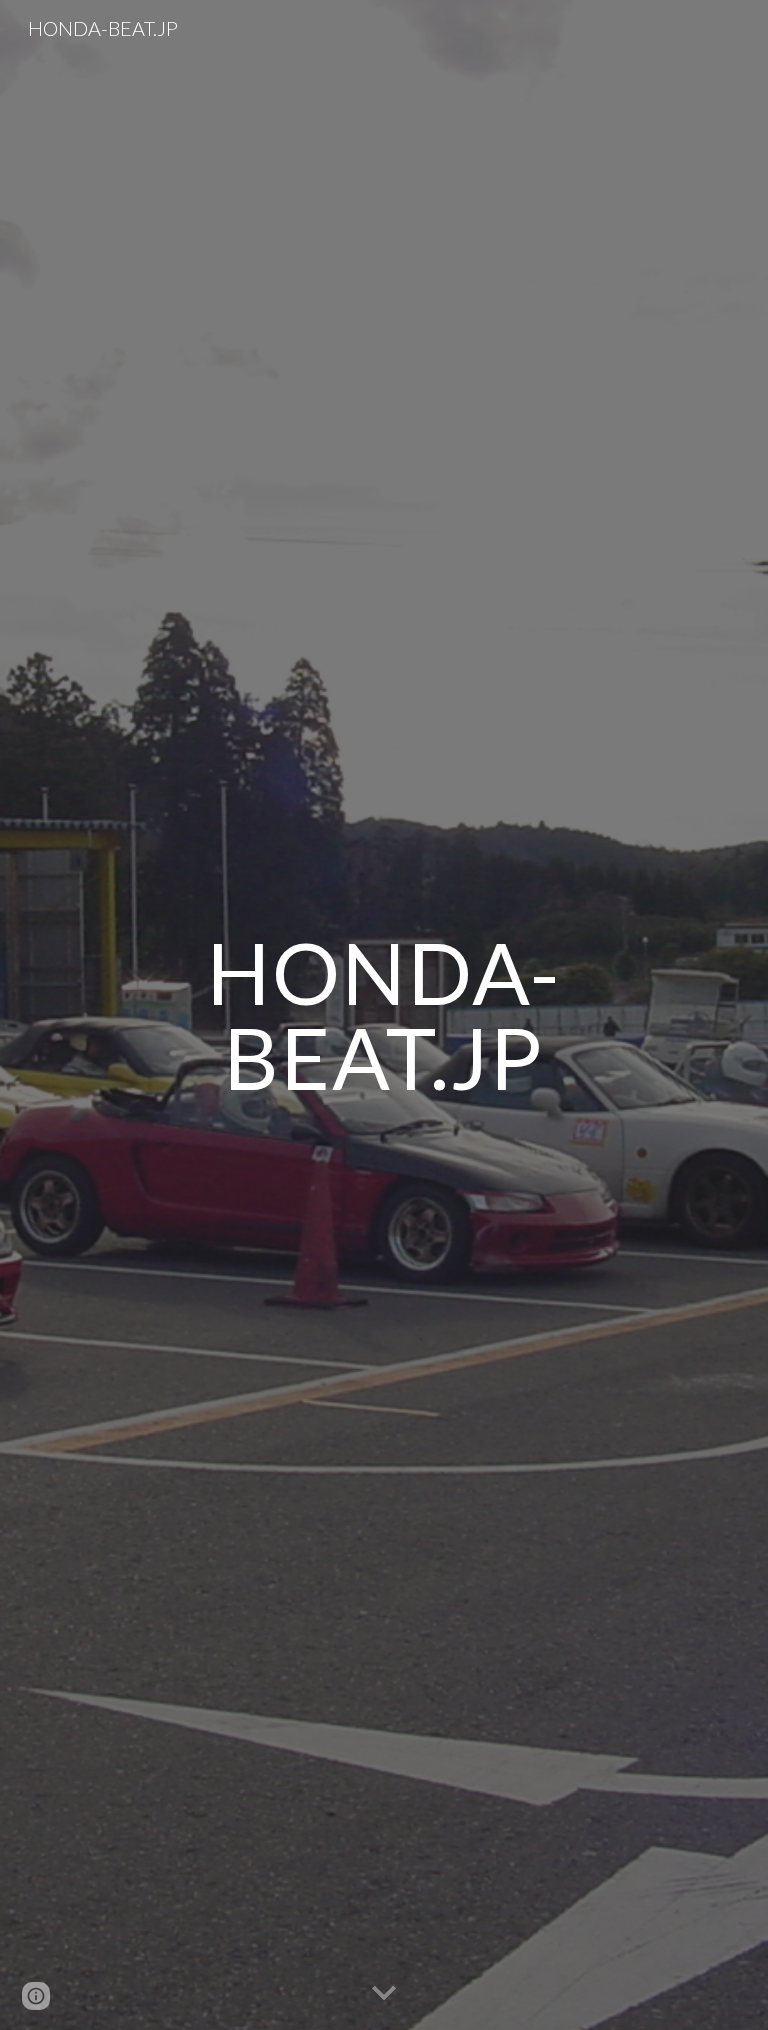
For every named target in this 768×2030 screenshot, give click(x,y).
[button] (384, 1994)
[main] (383, 1015)
